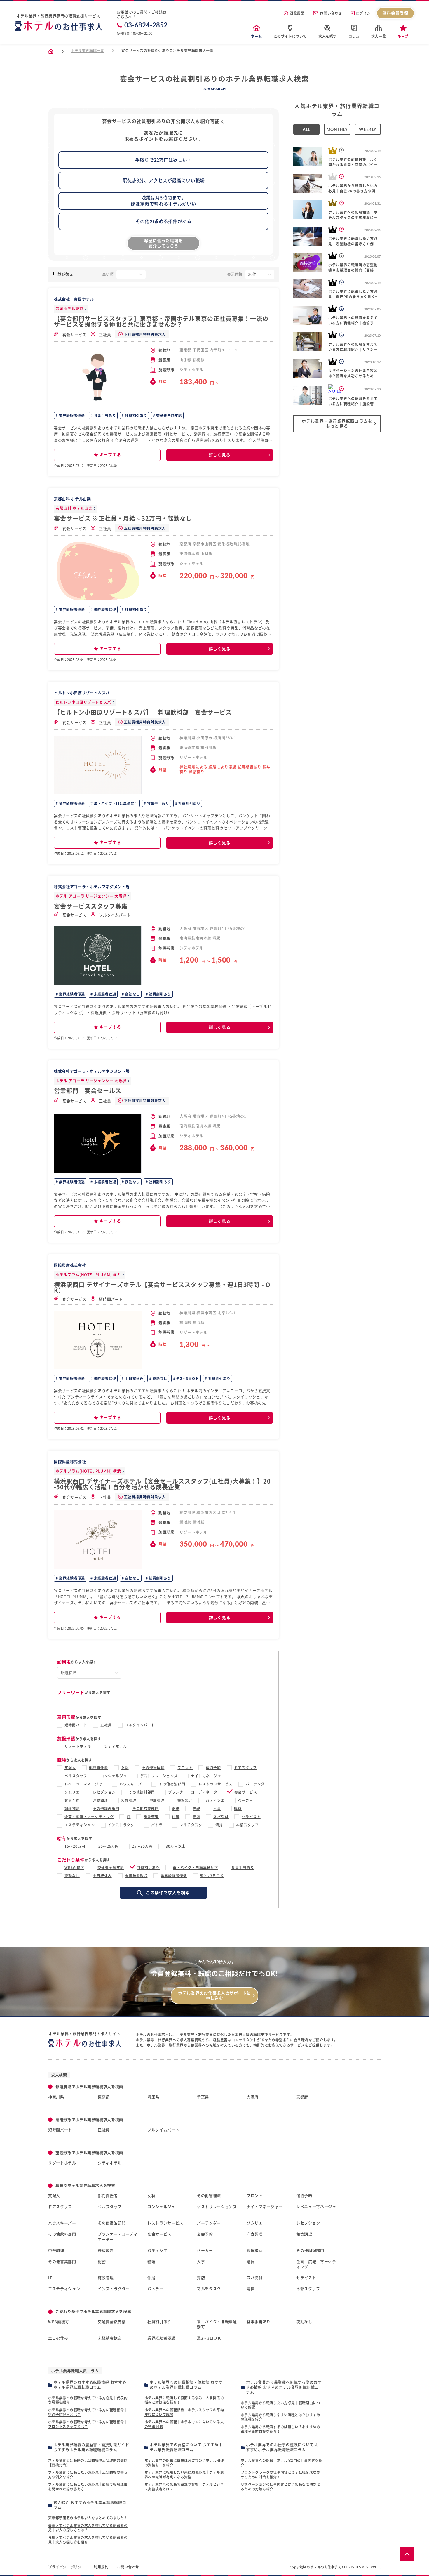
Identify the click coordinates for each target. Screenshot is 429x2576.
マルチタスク (191, 1825)
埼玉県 (153, 2097)
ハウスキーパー (133, 1784)
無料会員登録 (396, 13)
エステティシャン (80, 1825)
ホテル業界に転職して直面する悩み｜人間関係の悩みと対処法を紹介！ (184, 2400)
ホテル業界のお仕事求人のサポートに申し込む (214, 1996)
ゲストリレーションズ (159, 1776)
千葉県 (203, 2097)
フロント (185, 1768)
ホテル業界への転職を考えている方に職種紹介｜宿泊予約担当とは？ (88, 2412)
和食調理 (129, 1800)
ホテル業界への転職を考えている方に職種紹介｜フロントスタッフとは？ (88, 2424)
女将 (125, 1768)
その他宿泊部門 (172, 1784)
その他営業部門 (146, 1809)
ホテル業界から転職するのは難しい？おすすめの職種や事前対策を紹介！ (280, 2429)
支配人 (70, 1768)
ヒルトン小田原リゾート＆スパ (83, 702)
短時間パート (111, 1299)
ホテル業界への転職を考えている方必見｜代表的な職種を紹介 (88, 2400)
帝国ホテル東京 (69, 309)
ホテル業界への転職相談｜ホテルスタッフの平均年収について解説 (184, 2412)
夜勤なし (132, 994)
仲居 (176, 1817)
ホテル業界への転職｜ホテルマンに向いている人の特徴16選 (184, 2424)
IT (129, 1817)
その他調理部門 (106, 1809)
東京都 (104, 2097)
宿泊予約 (213, 1768)
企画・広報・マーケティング (89, 1817)
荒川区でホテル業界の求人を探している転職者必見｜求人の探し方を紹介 (88, 2540)
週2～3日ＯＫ (187, 1378)
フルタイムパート (115, 915)
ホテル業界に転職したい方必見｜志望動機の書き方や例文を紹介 (88, 2475)
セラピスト (251, 1817)
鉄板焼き (185, 1800)
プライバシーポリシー (67, 2567)
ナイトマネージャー (208, 1776)
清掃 (219, 1825)
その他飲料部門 (142, 1792)
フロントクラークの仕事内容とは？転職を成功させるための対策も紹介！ (280, 2475)
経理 (196, 1809)
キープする (110, 455)
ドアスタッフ (245, 1768)
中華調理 (157, 1800)
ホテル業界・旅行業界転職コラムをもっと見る (337, 424)
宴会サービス (74, 335)
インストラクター (123, 1825)
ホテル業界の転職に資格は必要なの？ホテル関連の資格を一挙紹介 (184, 2463)
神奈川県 (56, 2097)
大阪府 (253, 2097)
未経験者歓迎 (104, 609)
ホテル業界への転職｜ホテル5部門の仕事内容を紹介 (281, 2463)
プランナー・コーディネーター (195, 1792)
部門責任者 (98, 1768)
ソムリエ (72, 1792)
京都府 (302, 2097)
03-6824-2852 (146, 25)
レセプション (104, 1792)
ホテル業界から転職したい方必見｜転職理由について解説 (280, 2405)
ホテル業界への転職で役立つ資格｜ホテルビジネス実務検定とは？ (184, 2487)
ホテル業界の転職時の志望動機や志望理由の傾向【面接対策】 (88, 2463)
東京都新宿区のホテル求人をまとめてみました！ (88, 2518)
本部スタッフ (247, 1825)
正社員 (105, 335)
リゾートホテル (78, 1746)
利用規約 (101, 2567)
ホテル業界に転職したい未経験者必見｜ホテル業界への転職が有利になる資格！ (184, 2475)
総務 (176, 1809)
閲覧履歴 (297, 13)
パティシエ (215, 1800)
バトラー (159, 1825)
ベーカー (245, 1800)
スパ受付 (221, 1817)
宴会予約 (72, 1800)
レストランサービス (216, 1784)
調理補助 (72, 1809)
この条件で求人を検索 (168, 1893)
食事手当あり (104, 416)
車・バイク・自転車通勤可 (115, 803)
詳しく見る (220, 455)
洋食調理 (100, 1800)
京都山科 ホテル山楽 (74, 508)
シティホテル (116, 1746)
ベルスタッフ (76, 1776)
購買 (238, 1809)
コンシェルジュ (114, 1776)
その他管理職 (153, 1768)
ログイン (363, 13)
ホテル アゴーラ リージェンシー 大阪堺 (91, 896)
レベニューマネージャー (85, 1784)
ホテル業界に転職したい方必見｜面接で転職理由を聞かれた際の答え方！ (88, 2487)
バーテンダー (257, 1784)
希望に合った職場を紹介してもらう (163, 243)
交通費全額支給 (169, 416)
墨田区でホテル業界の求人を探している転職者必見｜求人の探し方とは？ (88, 2528)
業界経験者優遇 (71, 416)
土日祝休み (134, 1378)
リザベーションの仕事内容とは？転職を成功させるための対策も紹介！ (280, 2487)
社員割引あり (136, 416)
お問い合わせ (331, 13)
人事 (217, 1809)
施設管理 (151, 1817)
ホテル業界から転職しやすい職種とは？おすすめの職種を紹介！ (280, 2417)
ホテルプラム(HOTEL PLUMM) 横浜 (88, 1275)
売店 (196, 1817)
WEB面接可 (74, 1868)
